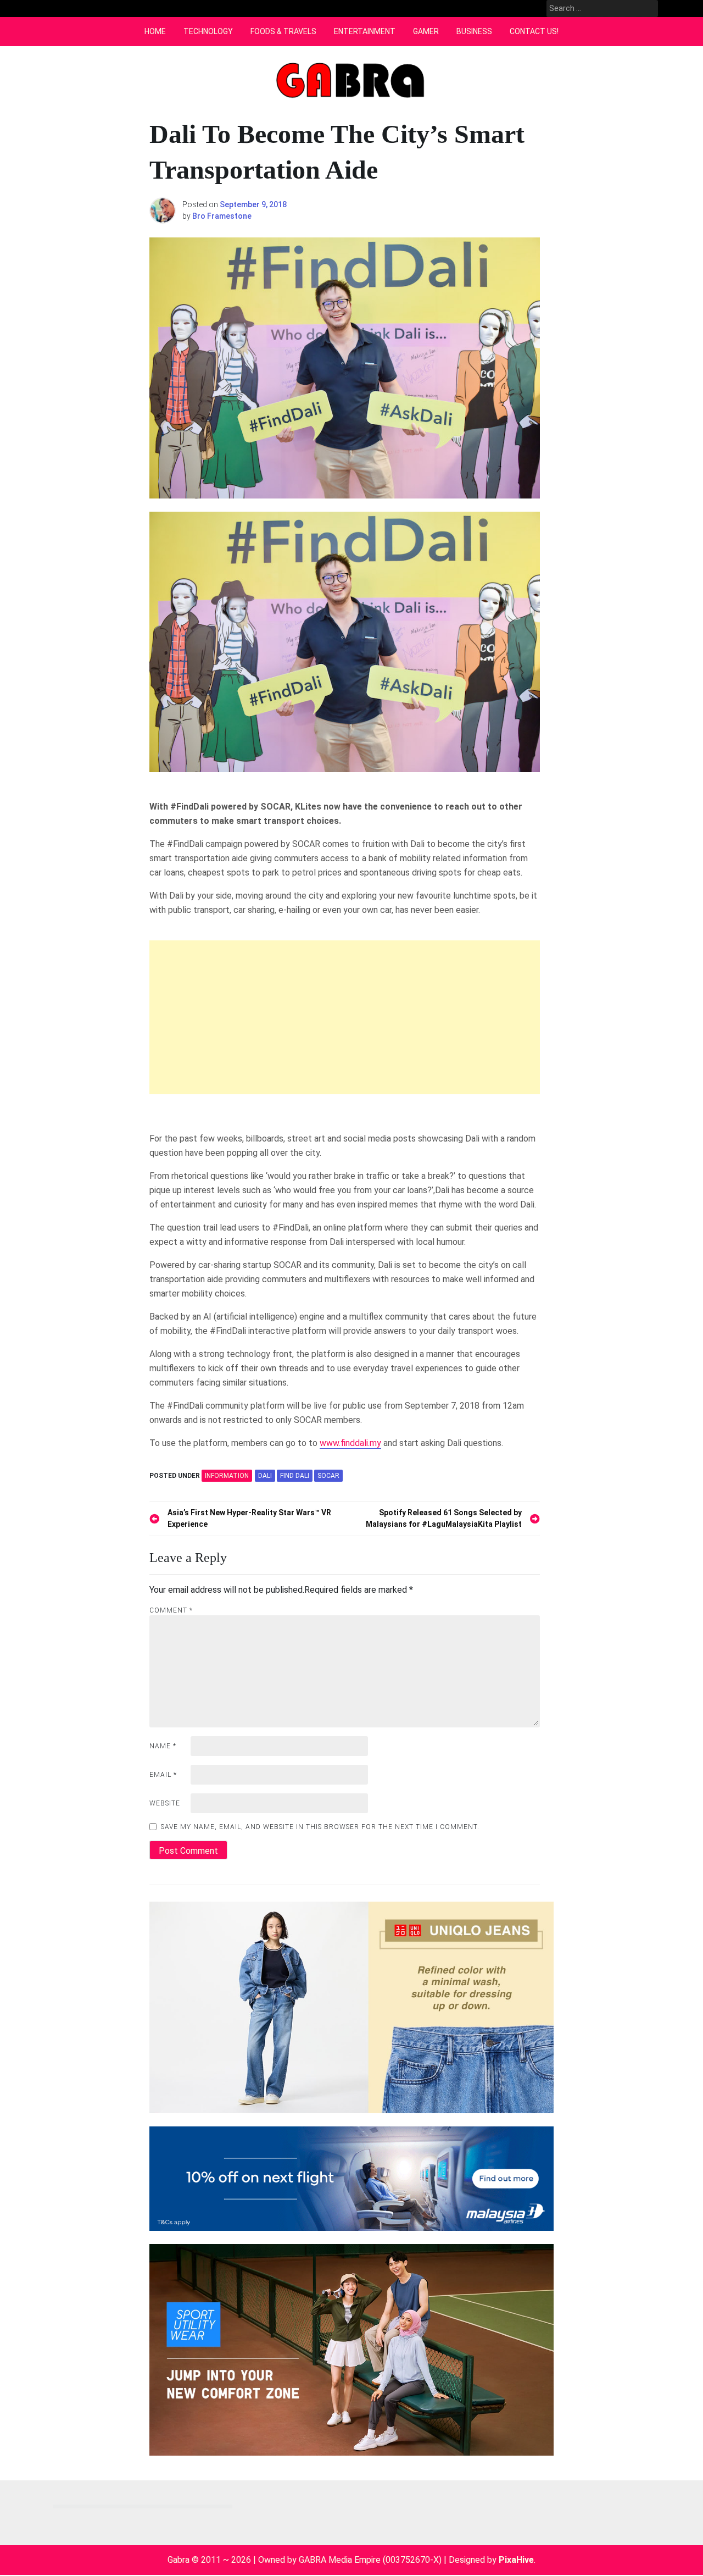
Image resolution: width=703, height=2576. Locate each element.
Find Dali (295, 1476)
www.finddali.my (350, 1443)
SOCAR (328, 1476)
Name (163, 1746)
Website (165, 1803)
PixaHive (516, 2560)
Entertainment (365, 31)
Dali (265, 1476)
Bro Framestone (222, 216)
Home (155, 31)
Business (474, 31)
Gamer (426, 31)
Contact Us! (534, 31)
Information (227, 1476)
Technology (208, 31)
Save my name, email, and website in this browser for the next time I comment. (320, 1827)
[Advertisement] (345, 1017)
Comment (171, 1610)
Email (163, 1775)
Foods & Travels (283, 31)
